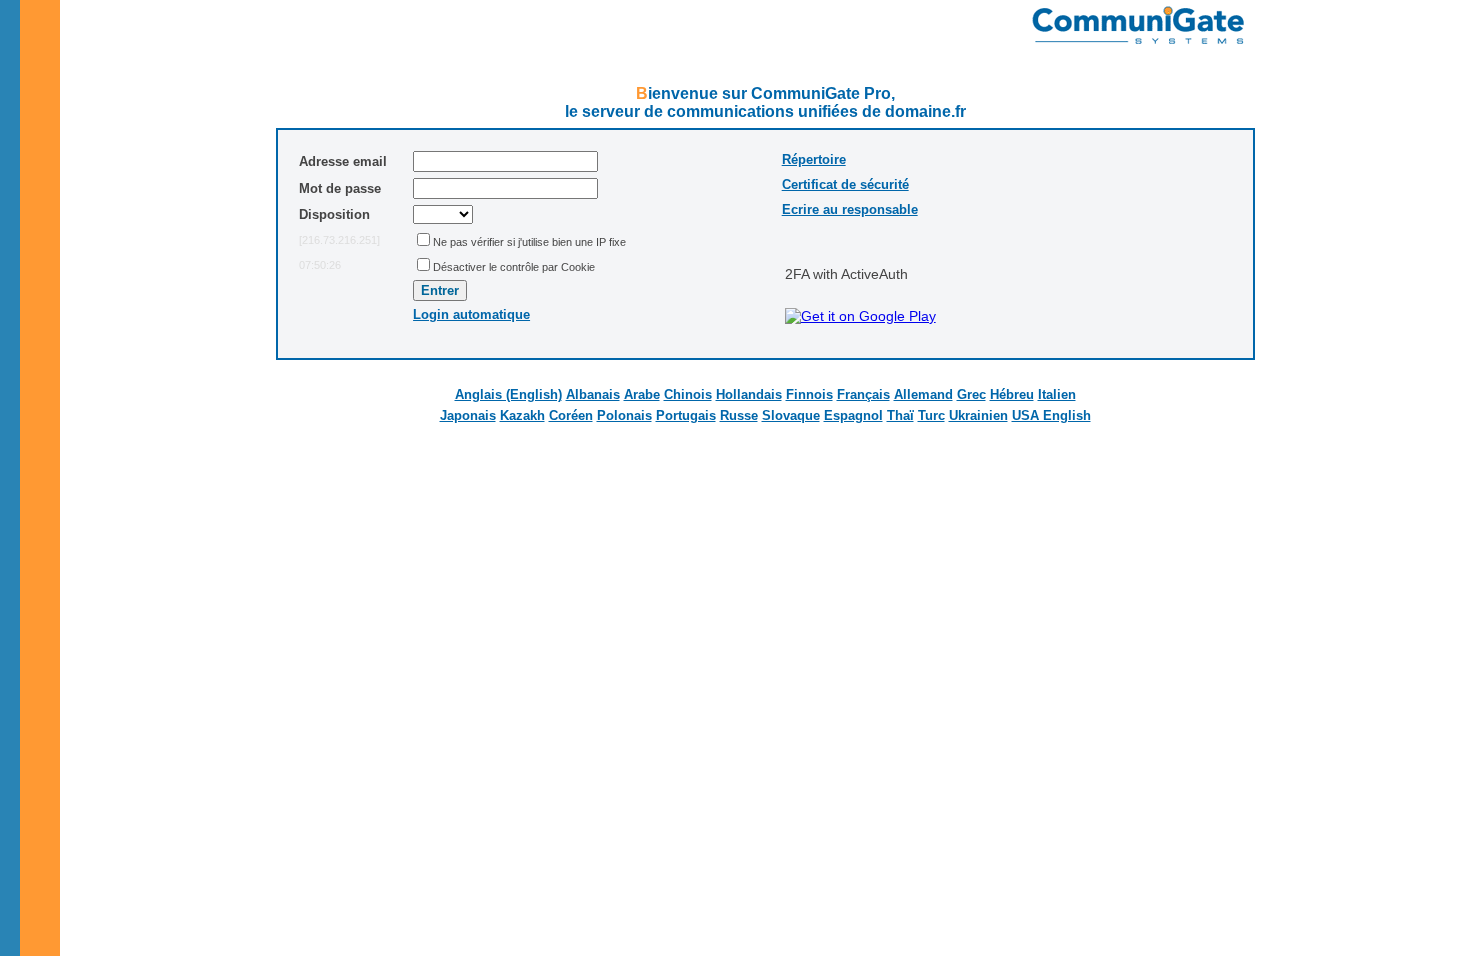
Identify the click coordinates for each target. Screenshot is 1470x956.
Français (863, 394)
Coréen (571, 415)
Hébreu (1012, 394)
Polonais (624, 415)
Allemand (923, 394)
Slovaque (791, 415)
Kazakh (522, 415)
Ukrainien (978, 415)
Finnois (809, 394)
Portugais (686, 415)
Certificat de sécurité (845, 184)
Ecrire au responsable (850, 209)
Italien (1057, 394)
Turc (931, 415)
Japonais (468, 415)
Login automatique (471, 314)
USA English (1051, 415)
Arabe (642, 394)
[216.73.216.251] (339, 240)
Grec (971, 394)
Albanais (593, 394)
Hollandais (749, 394)
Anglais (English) (508, 394)
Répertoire (814, 159)
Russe (739, 415)
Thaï (900, 415)
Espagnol (853, 415)
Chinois (688, 394)
